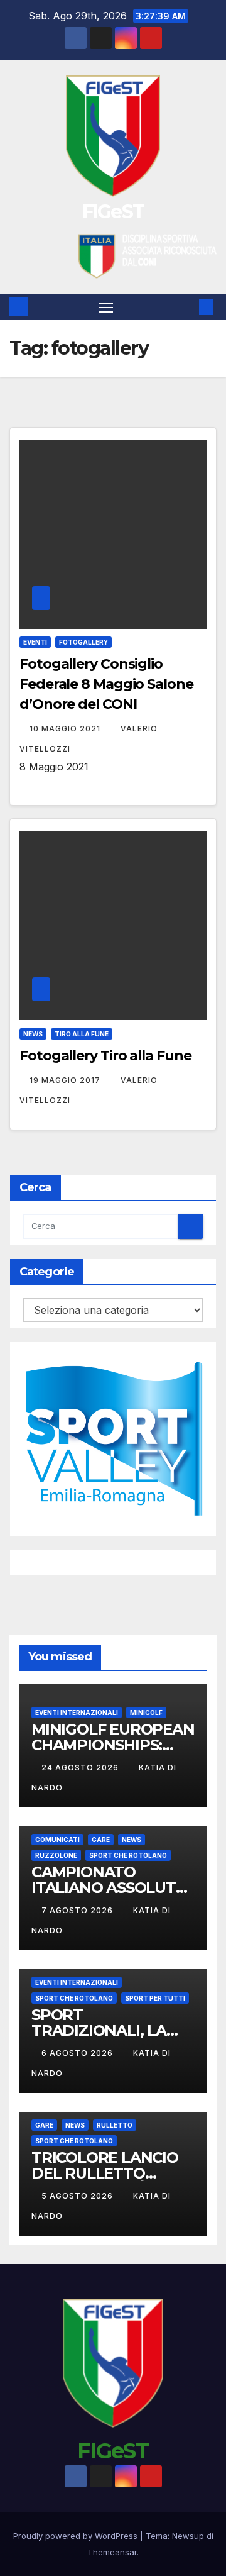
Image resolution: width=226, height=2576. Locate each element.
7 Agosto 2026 (78, 1910)
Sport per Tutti (155, 1998)
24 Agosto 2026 (81, 1768)
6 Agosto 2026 (78, 2053)
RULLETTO (115, 2125)
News (33, 1034)
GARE (101, 1840)
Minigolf (146, 1713)
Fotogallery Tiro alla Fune (105, 1056)
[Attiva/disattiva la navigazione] (106, 308)
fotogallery (83, 642)
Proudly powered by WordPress (77, 2536)
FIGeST (113, 212)
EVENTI (35, 642)
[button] (187, 307)
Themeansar (112, 2552)
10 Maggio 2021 (66, 729)
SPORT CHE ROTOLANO (128, 1855)
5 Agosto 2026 (78, 2196)
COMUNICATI (57, 1840)
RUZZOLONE (56, 1855)
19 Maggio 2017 (66, 1080)
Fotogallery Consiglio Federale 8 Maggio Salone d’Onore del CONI (106, 684)
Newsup (188, 2536)
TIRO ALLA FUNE (82, 1034)
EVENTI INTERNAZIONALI (77, 1713)
